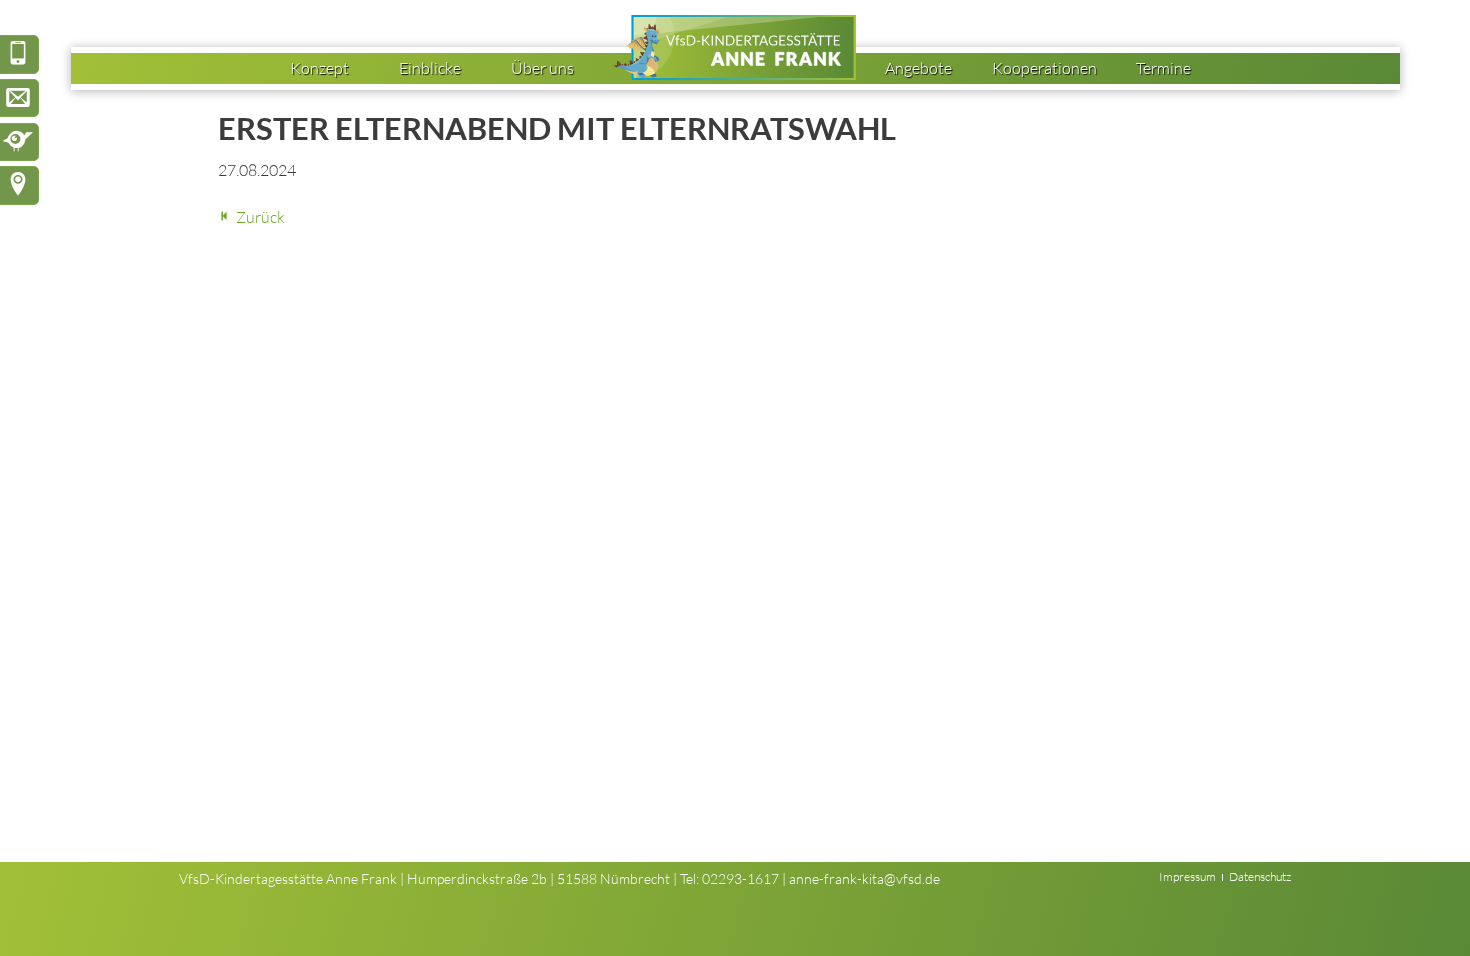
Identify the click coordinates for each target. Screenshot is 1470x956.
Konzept (319, 68)
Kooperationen (1044, 68)
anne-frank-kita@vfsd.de (864, 878)
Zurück (260, 217)
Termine (1163, 68)
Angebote (918, 68)
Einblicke (430, 68)
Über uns (542, 68)
